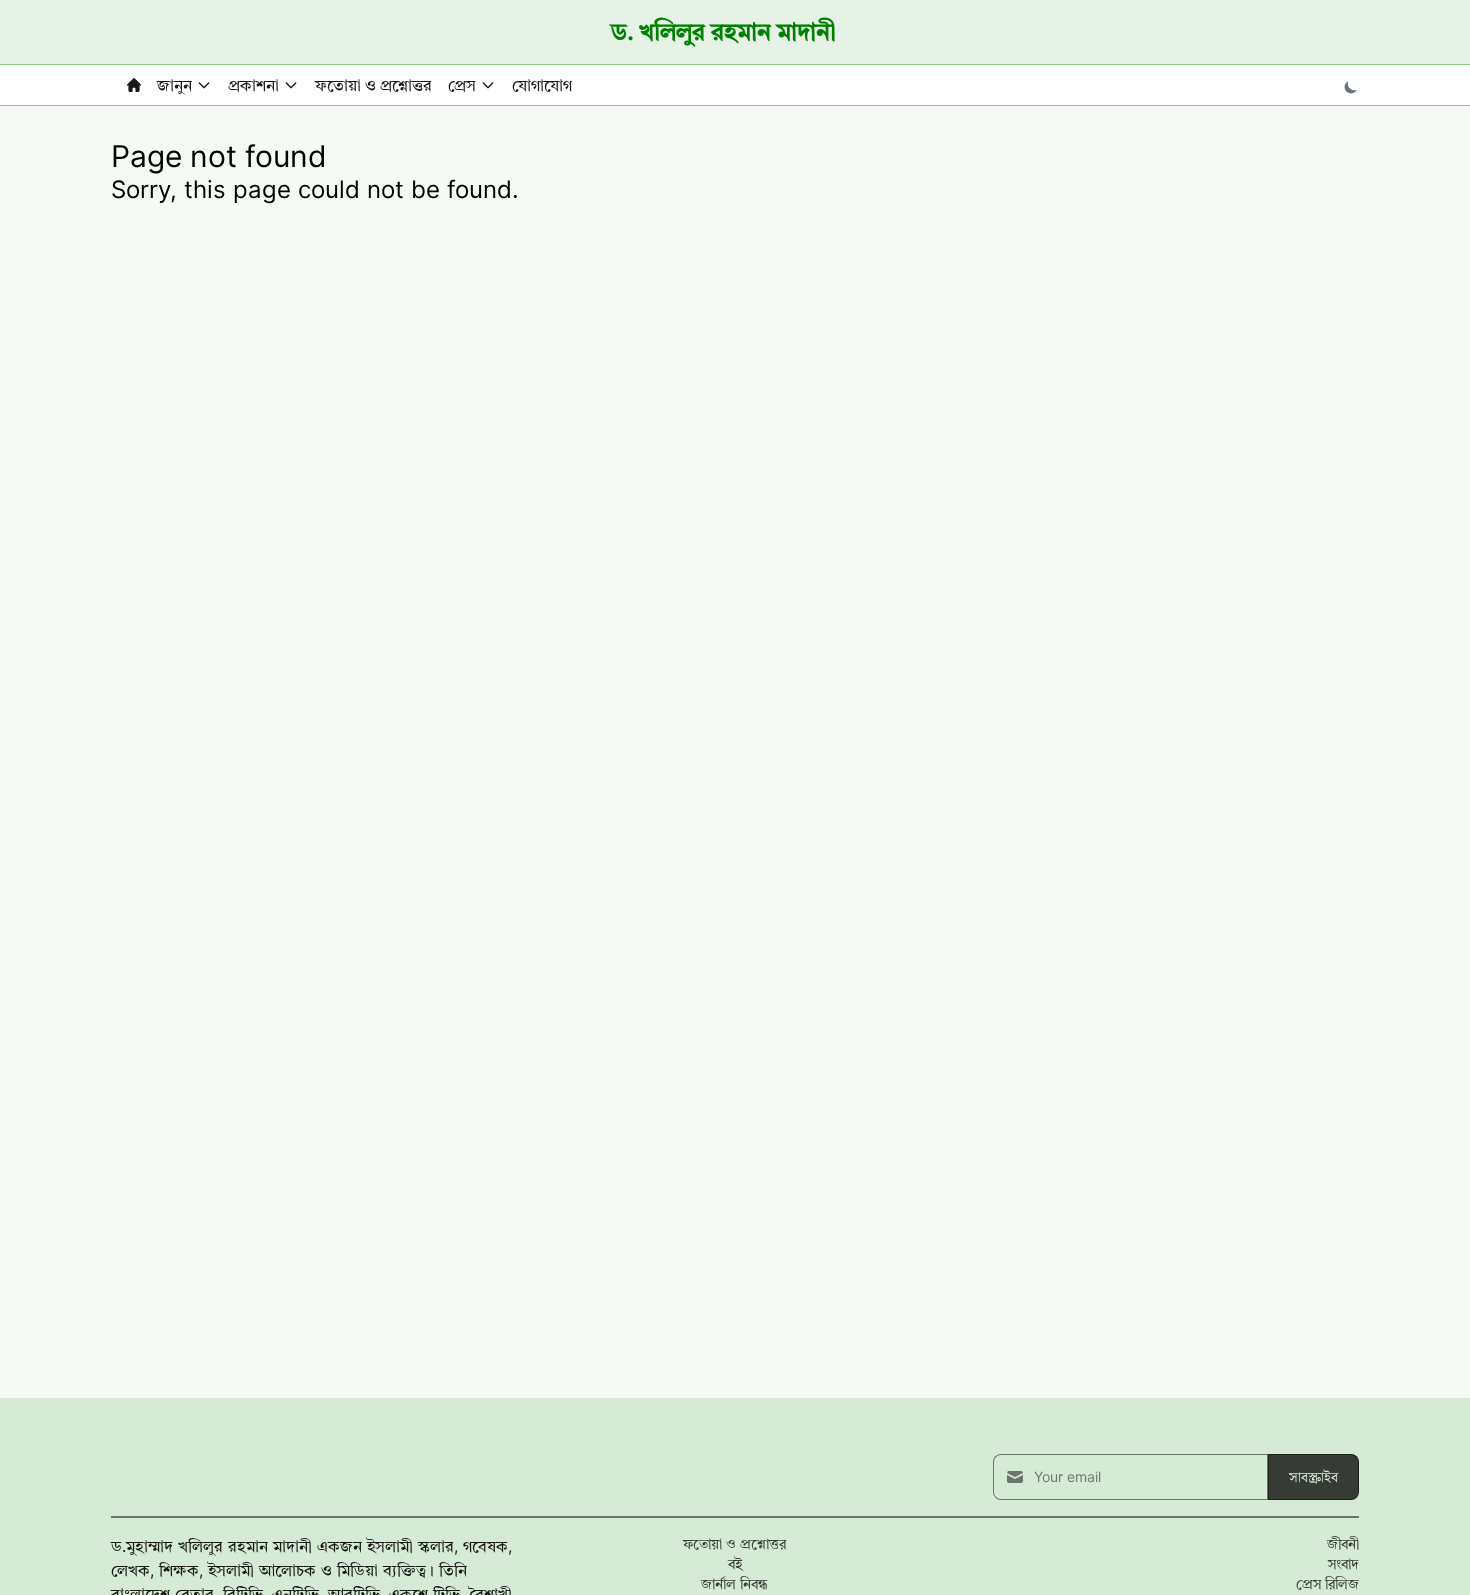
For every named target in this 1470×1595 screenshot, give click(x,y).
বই (735, 1563)
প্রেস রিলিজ (1327, 1583)
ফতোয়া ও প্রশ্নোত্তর (373, 85)
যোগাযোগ (542, 85)
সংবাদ (1343, 1563)
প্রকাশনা (253, 85)
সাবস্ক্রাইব (1313, 1476)
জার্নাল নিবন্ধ (734, 1583)
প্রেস (462, 85)
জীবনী (1343, 1543)
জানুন (174, 85)
